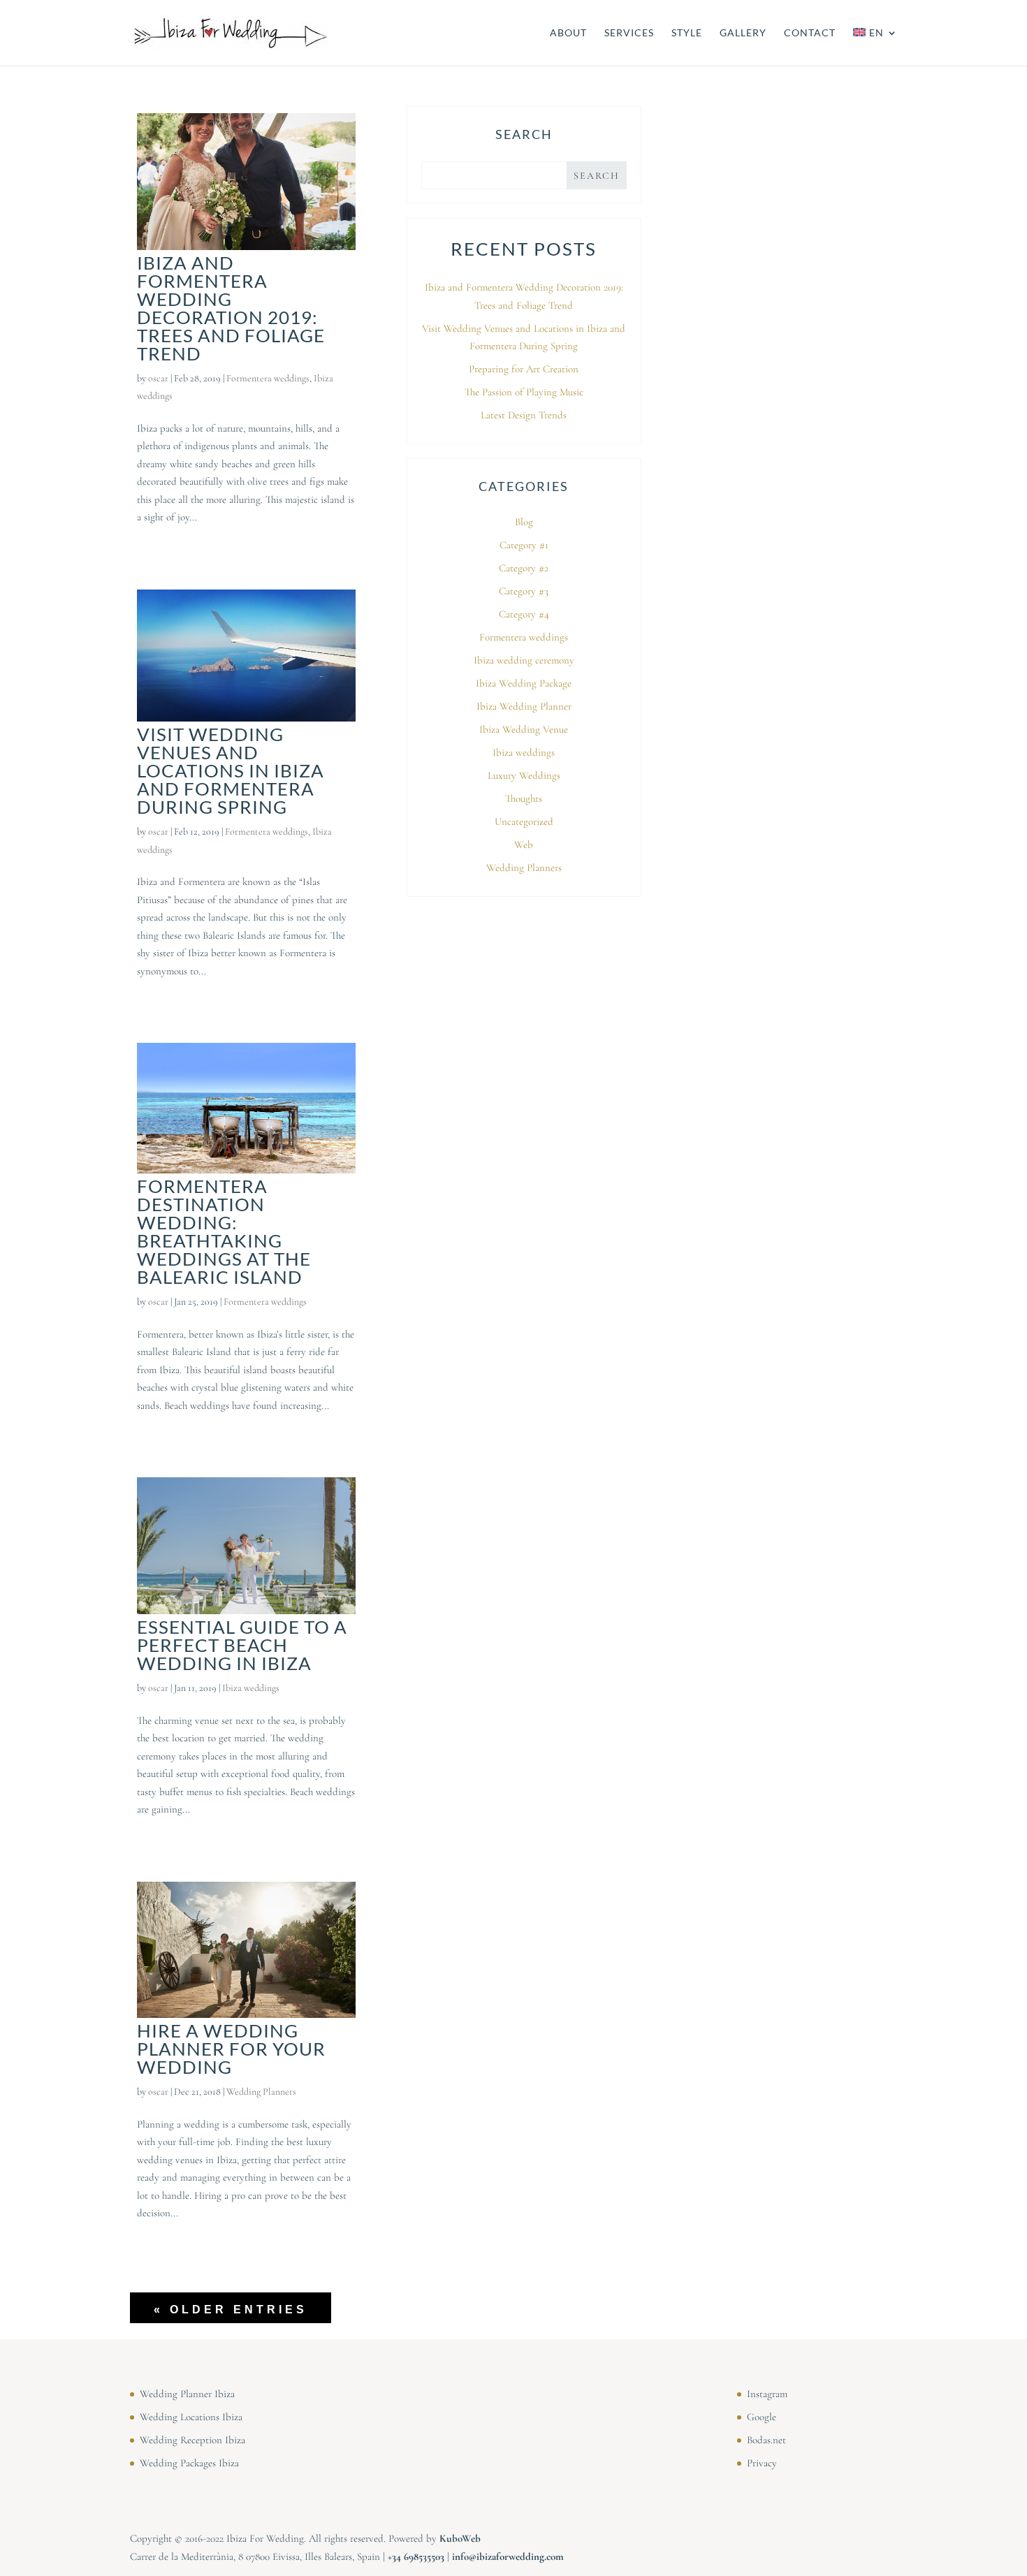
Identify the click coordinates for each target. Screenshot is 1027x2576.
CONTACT (810, 33)
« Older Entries (231, 2310)
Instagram (767, 2394)
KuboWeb (460, 2538)
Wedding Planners (261, 2092)
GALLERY (743, 33)
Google (762, 2417)
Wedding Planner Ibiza (187, 2394)
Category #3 (524, 591)
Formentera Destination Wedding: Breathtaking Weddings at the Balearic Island (224, 1231)
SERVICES (629, 33)
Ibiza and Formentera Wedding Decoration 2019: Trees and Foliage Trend (231, 308)
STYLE (687, 33)
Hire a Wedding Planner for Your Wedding (231, 2049)
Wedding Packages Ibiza (189, 2463)
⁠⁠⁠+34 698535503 (416, 2556)
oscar (158, 378)
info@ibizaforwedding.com (508, 2556)
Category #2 (524, 568)
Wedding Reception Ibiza (192, 2440)
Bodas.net (766, 2440)
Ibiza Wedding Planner (524, 706)
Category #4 (524, 614)
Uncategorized (524, 821)
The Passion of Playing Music (524, 392)
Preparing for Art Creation (524, 369)
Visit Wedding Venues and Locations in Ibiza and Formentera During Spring (231, 770)
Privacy (762, 2463)
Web (524, 844)
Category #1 (524, 545)
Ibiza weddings (251, 1688)
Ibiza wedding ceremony (524, 660)
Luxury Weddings (524, 775)
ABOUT (568, 33)
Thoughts (524, 798)
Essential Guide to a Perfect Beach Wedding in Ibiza (242, 1645)
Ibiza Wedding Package (524, 683)
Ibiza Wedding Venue (524, 729)
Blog (524, 522)
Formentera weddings (268, 378)
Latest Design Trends (524, 415)
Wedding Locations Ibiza (191, 2417)
